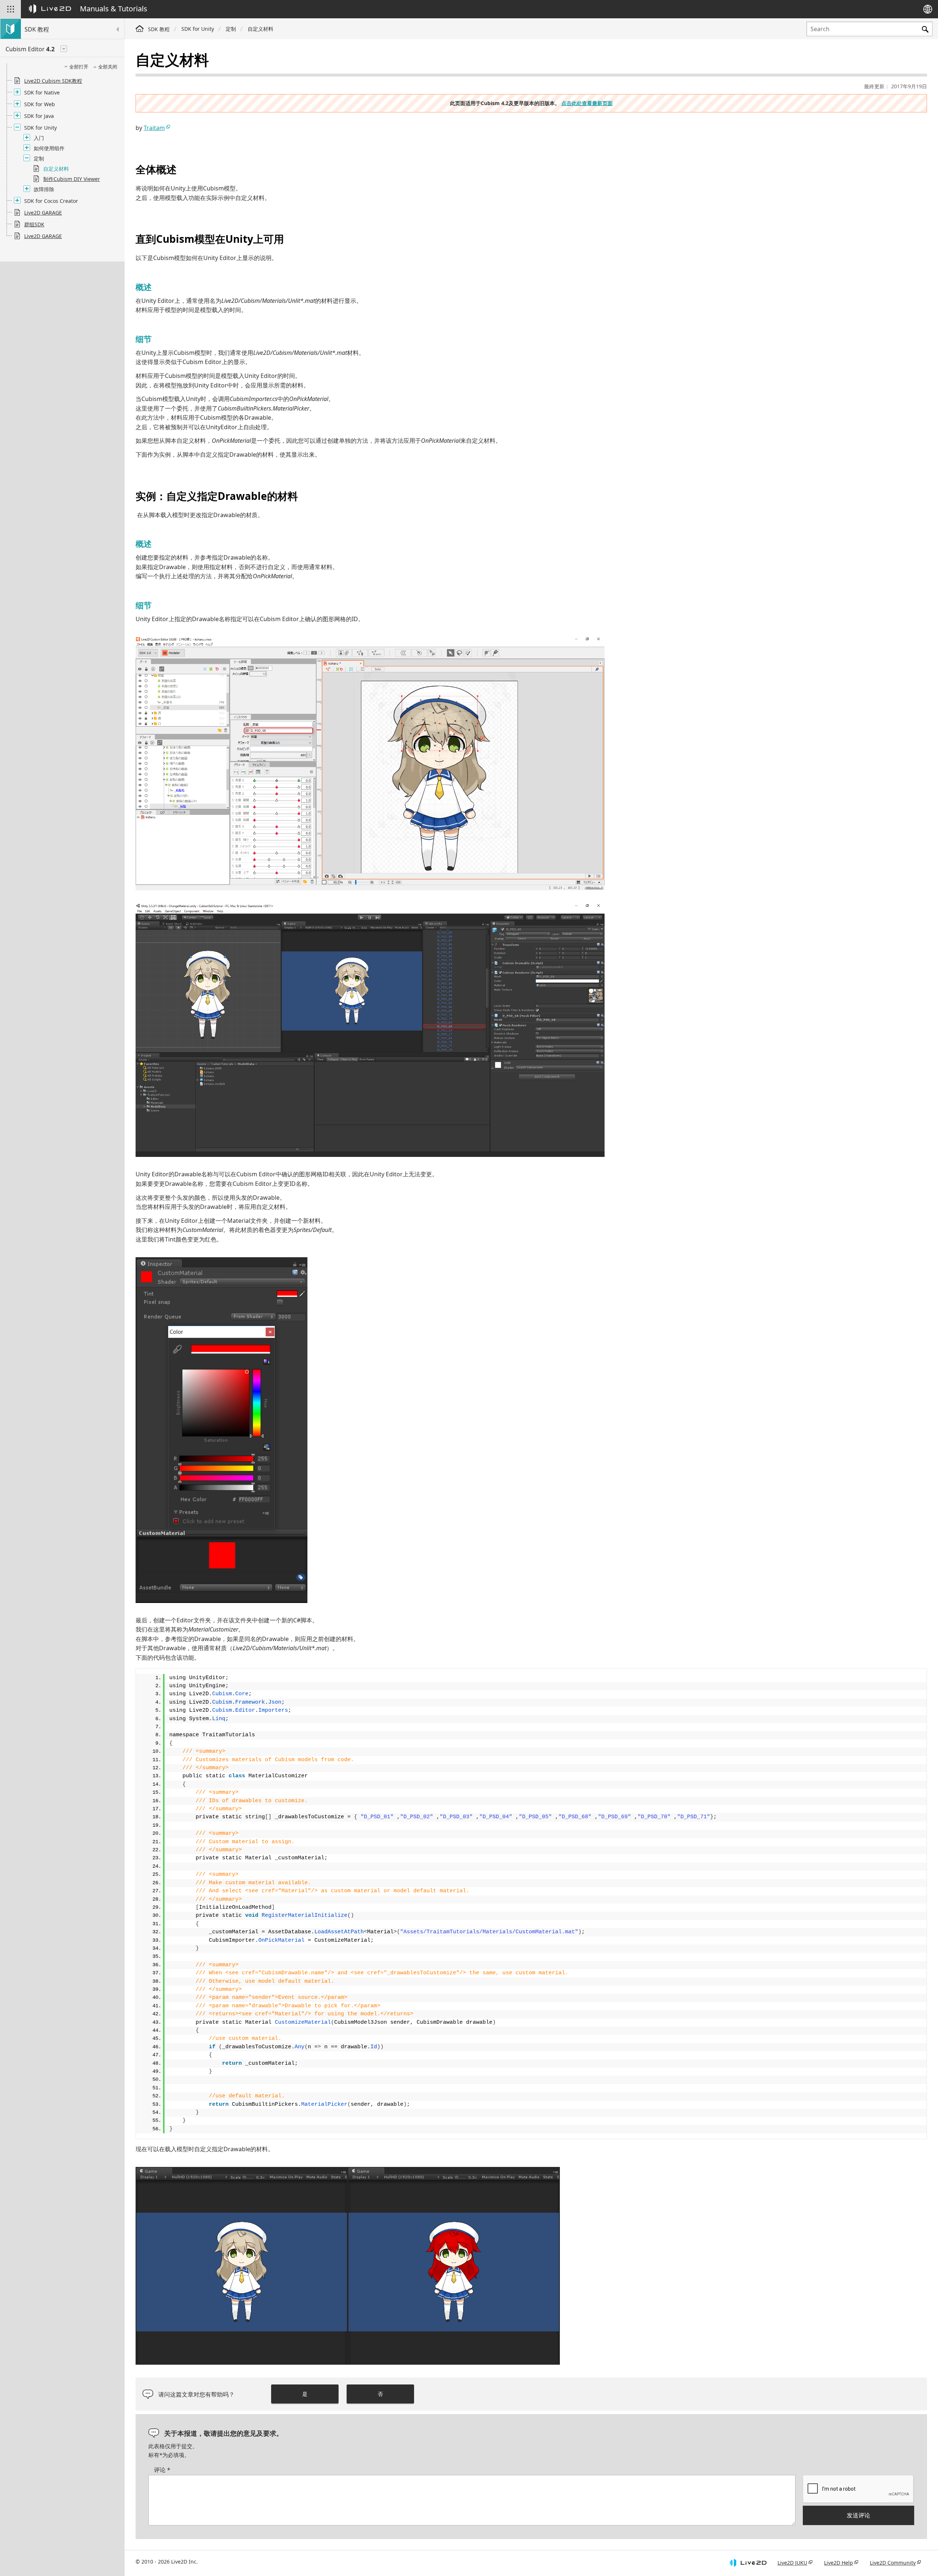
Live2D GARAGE (43, 213)
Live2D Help (839, 2563)
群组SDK (34, 224)
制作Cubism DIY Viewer (72, 179)
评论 (162, 2470)
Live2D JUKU (792, 2563)
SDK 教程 (159, 29)
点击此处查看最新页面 (587, 103)
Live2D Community (893, 2563)
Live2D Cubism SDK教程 (53, 81)
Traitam (154, 128)
